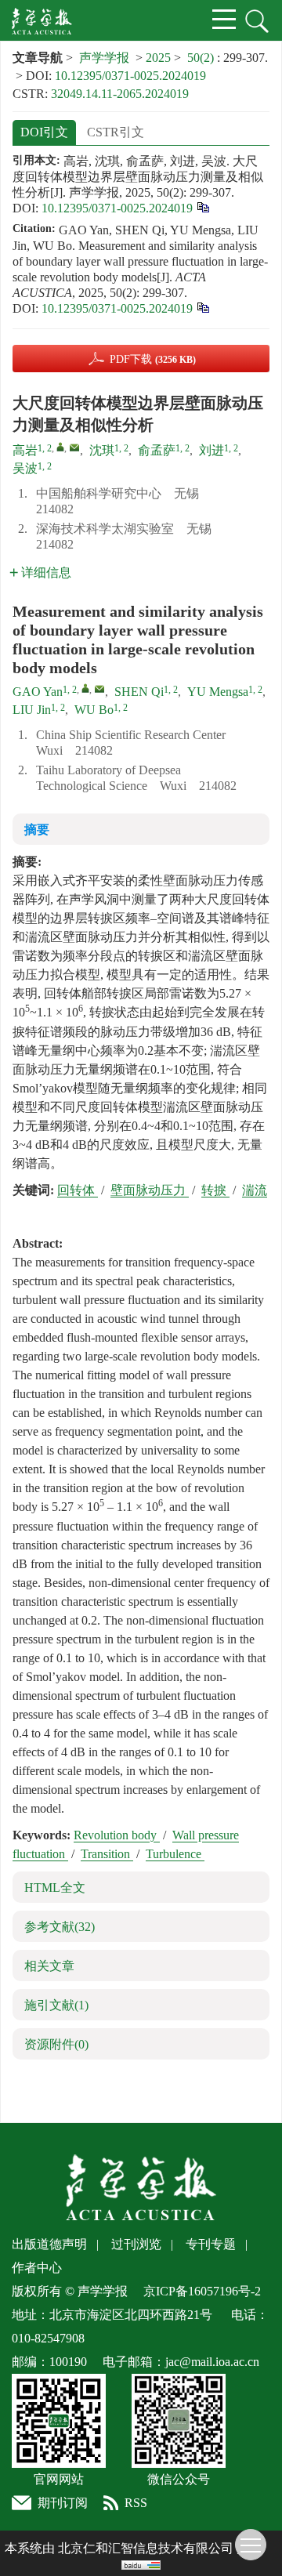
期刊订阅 (63, 2503)
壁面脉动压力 (150, 1190)
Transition (107, 1854)
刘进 (211, 450)
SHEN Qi (139, 692)
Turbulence (175, 1854)
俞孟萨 (157, 450)
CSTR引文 (116, 132)
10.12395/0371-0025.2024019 (130, 76)
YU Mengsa (218, 692)
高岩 (25, 450)
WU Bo (94, 710)
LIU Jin (32, 710)
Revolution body (117, 1835)
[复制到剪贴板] (202, 207)
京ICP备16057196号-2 (202, 2291)
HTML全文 (55, 1888)
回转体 (78, 1190)
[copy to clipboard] (202, 307)
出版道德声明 (49, 2244)
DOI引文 (44, 132)
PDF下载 (153, 359)
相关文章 (49, 1966)
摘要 (37, 830)
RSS (136, 2503)
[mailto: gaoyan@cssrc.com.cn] (99, 689)
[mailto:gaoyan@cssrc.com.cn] (74, 447)
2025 (158, 58)
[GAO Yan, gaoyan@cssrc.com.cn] (85, 688)
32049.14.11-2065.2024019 (120, 94)
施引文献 (56, 2005)
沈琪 (102, 450)
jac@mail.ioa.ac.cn (212, 2362)
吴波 (25, 468)
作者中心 (37, 2268)
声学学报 (104, 58)
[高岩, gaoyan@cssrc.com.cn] (60, 447)
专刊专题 (211, 2244)
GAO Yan (38, 692)
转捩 (215, 1190)
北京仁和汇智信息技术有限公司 (146, 2548)
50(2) (202, 58)
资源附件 (56, 2044)
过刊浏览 (136, 2244)
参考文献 (60, 1927)
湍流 (255, 1190)
